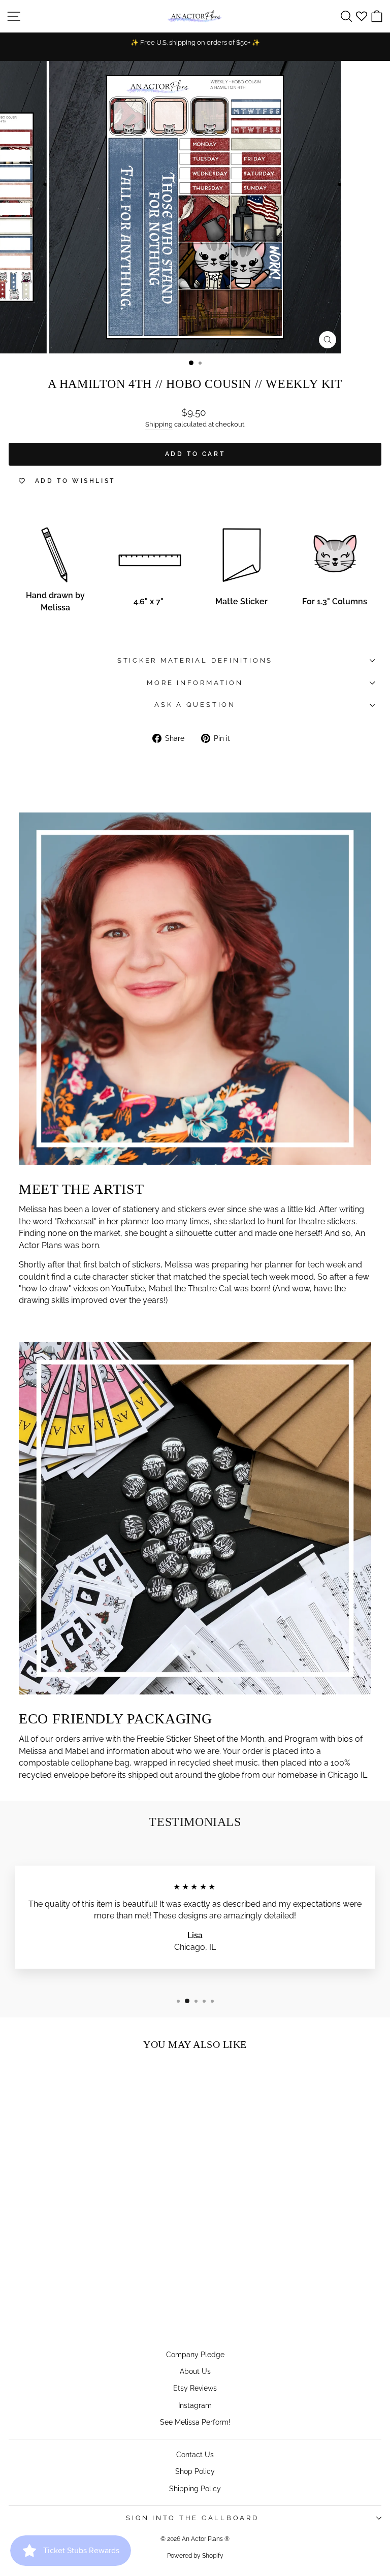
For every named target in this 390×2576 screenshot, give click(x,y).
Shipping (159, 424)
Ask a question (195, 705)
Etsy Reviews (195, 2388)
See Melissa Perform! (195, 2422)
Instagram (195, 2405)
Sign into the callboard (192, 2518)
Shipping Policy (195, 2488)
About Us (195, 2371)
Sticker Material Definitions (195, 660)
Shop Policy (195, 2471)
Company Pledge (195, 2354)
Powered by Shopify (195, 2556)
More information (195, 683)
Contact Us (195, 2454)
